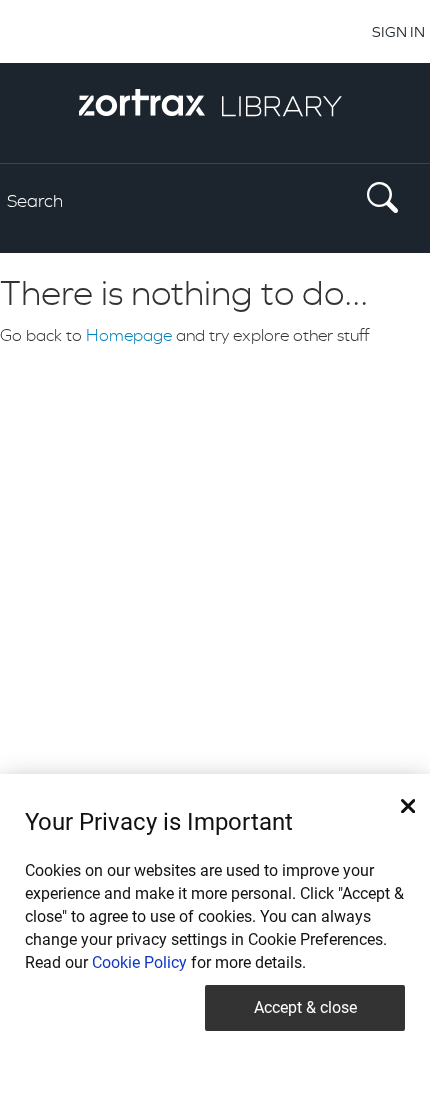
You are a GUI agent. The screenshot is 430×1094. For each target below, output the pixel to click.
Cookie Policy (139, 962)
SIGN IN (398, 31)
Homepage (129, 335)
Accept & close (305, 1007)
